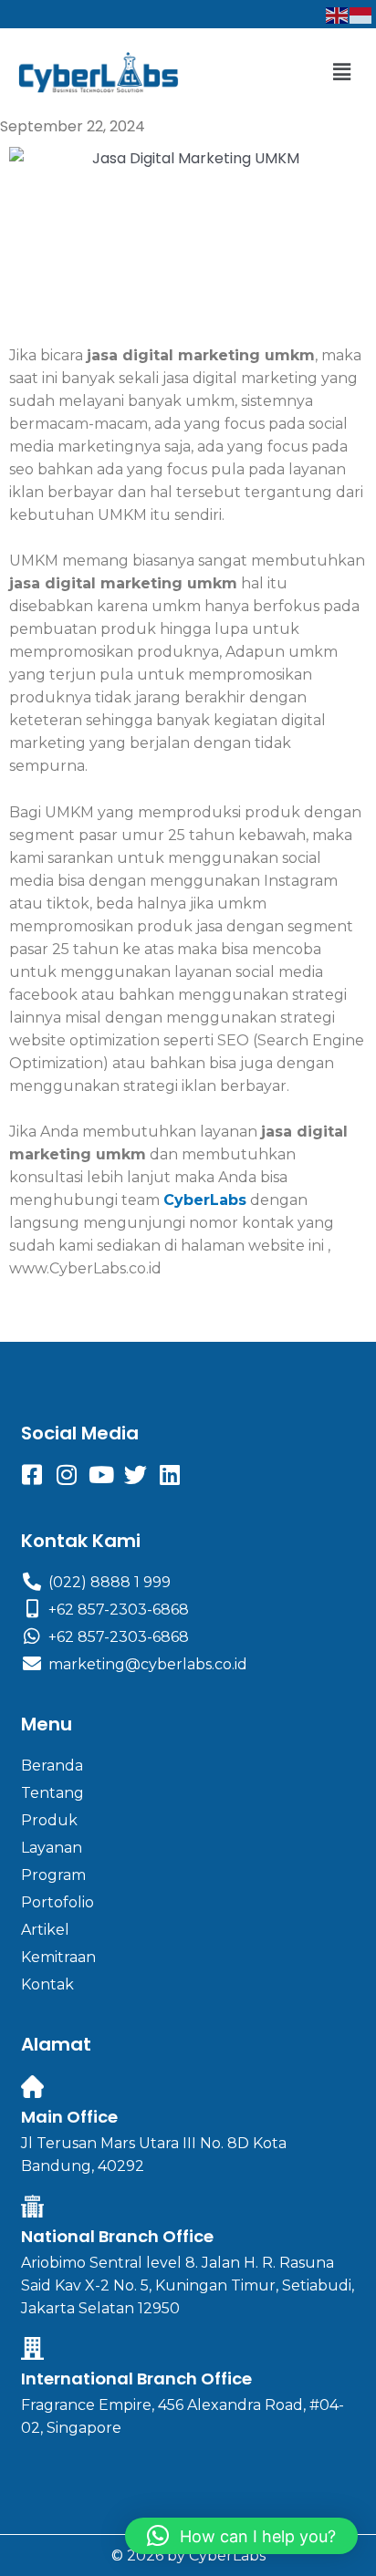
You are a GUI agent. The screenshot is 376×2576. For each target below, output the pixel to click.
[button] (342, 72)
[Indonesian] (361, 14)
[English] (338, 14)
